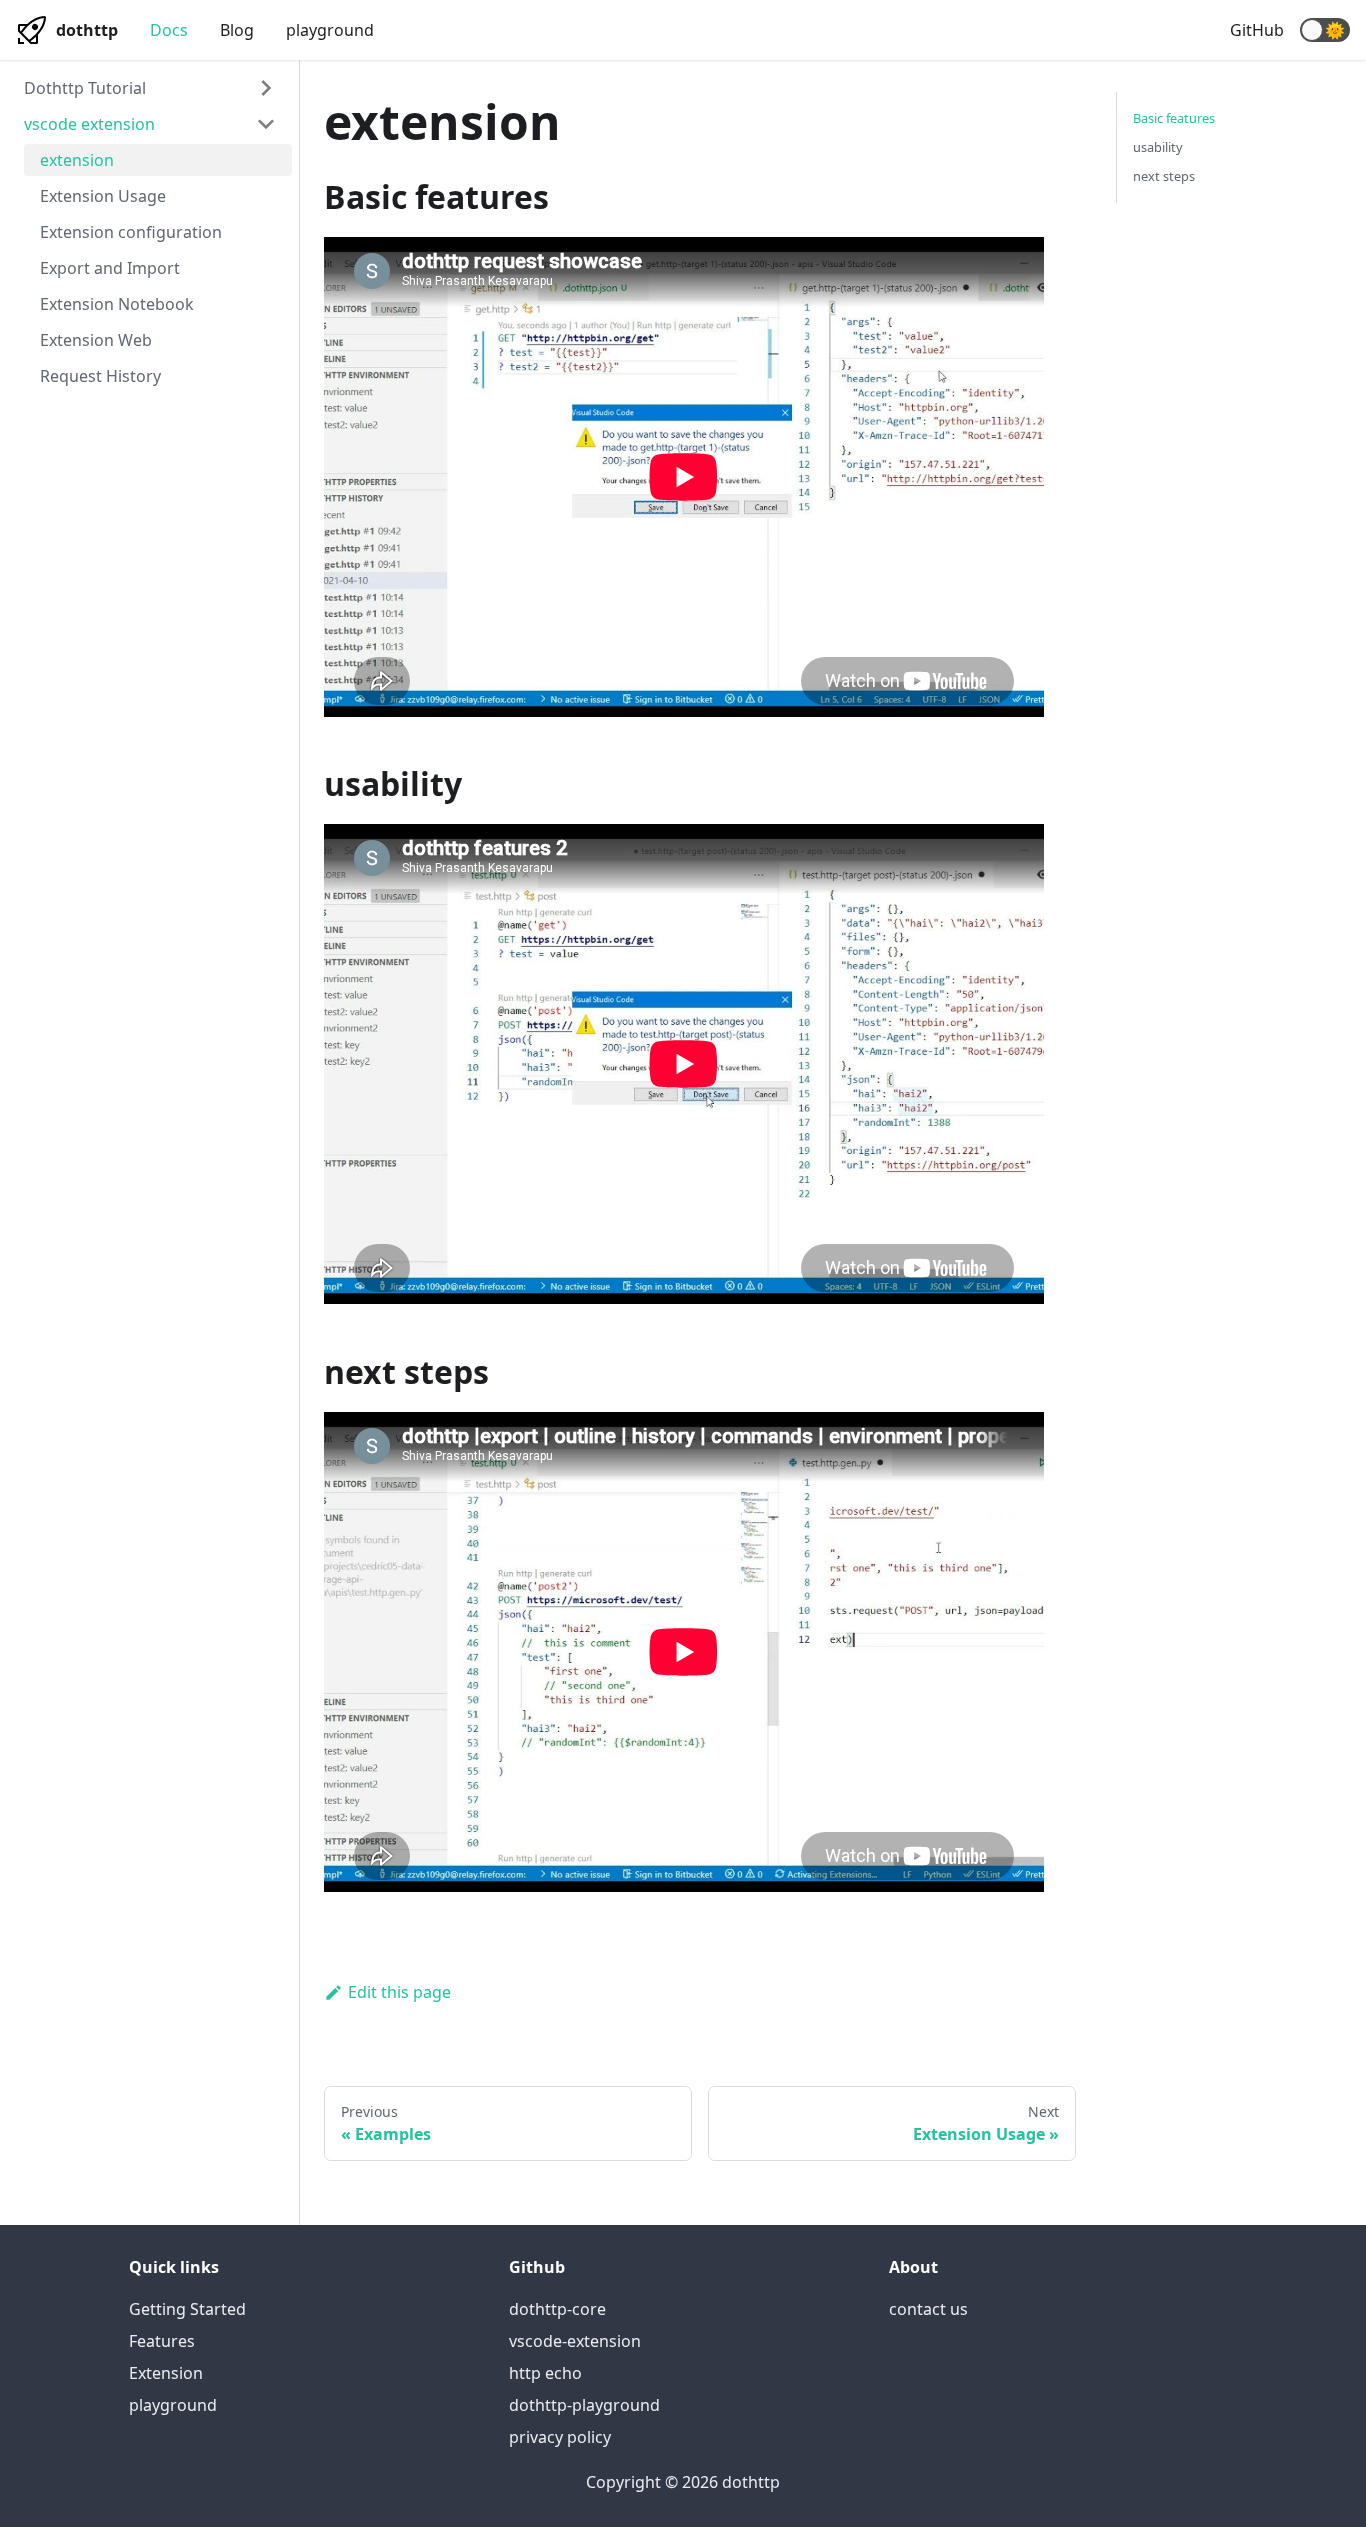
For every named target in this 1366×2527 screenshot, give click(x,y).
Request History (100, 376)
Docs (169, 30)
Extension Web (96, 340)
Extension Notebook (117, 304)
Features (162, 2341)
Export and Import (110, 268)
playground (330, 30)
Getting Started (187, 2309)
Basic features (1174, 118)
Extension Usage (103, 196)
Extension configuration (131, 232)
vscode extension (89, 124)
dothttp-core (557, 2309)
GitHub (1257, 30)
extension (77, 160)
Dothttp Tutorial (85, 88)
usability (1158, 147)
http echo (545, 2373)
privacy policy (560, 2437)
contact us (928, 2309)
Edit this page (399, 1992)
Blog (237, 30)
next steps (1164, 176)
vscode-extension (575, 2341)
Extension (166, 2373)
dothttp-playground (584, 2405)
